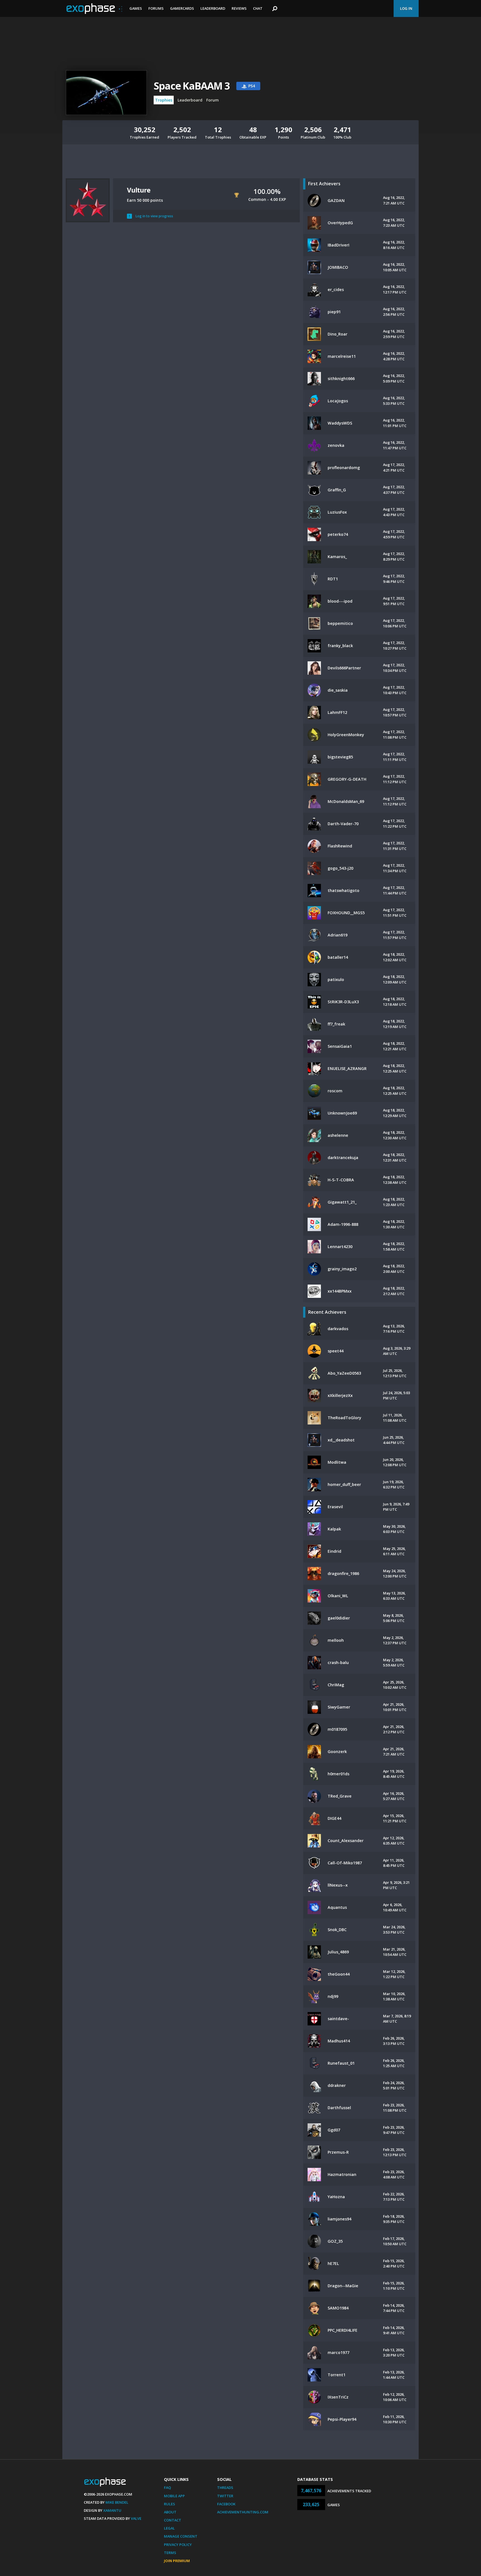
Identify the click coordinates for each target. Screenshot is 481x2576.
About (170, 2512)
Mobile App (174, 2496)
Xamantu (112, 2510)
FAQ (167, 2488)
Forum (213, 100)
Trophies (164, 100)
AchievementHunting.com (243, 2512)
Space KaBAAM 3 (192, 86)
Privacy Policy (178, 2545)
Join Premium (177, 2561)
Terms (170, 2553)
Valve (136, 2518)
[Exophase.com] (94, 9)
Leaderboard (213, 8)
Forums (156, 8)
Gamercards (182, 8)
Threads (225, 2488)
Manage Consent (181, 2536)
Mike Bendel (117, 2502)
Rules (170, 2504)
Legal (169, 2528)
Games (136, 8)
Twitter (225, 2496)
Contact (173, 2520)
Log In (406, 8)
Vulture (139, 190)
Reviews (239, 8)
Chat (258, 8)
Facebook (226, 2504)
